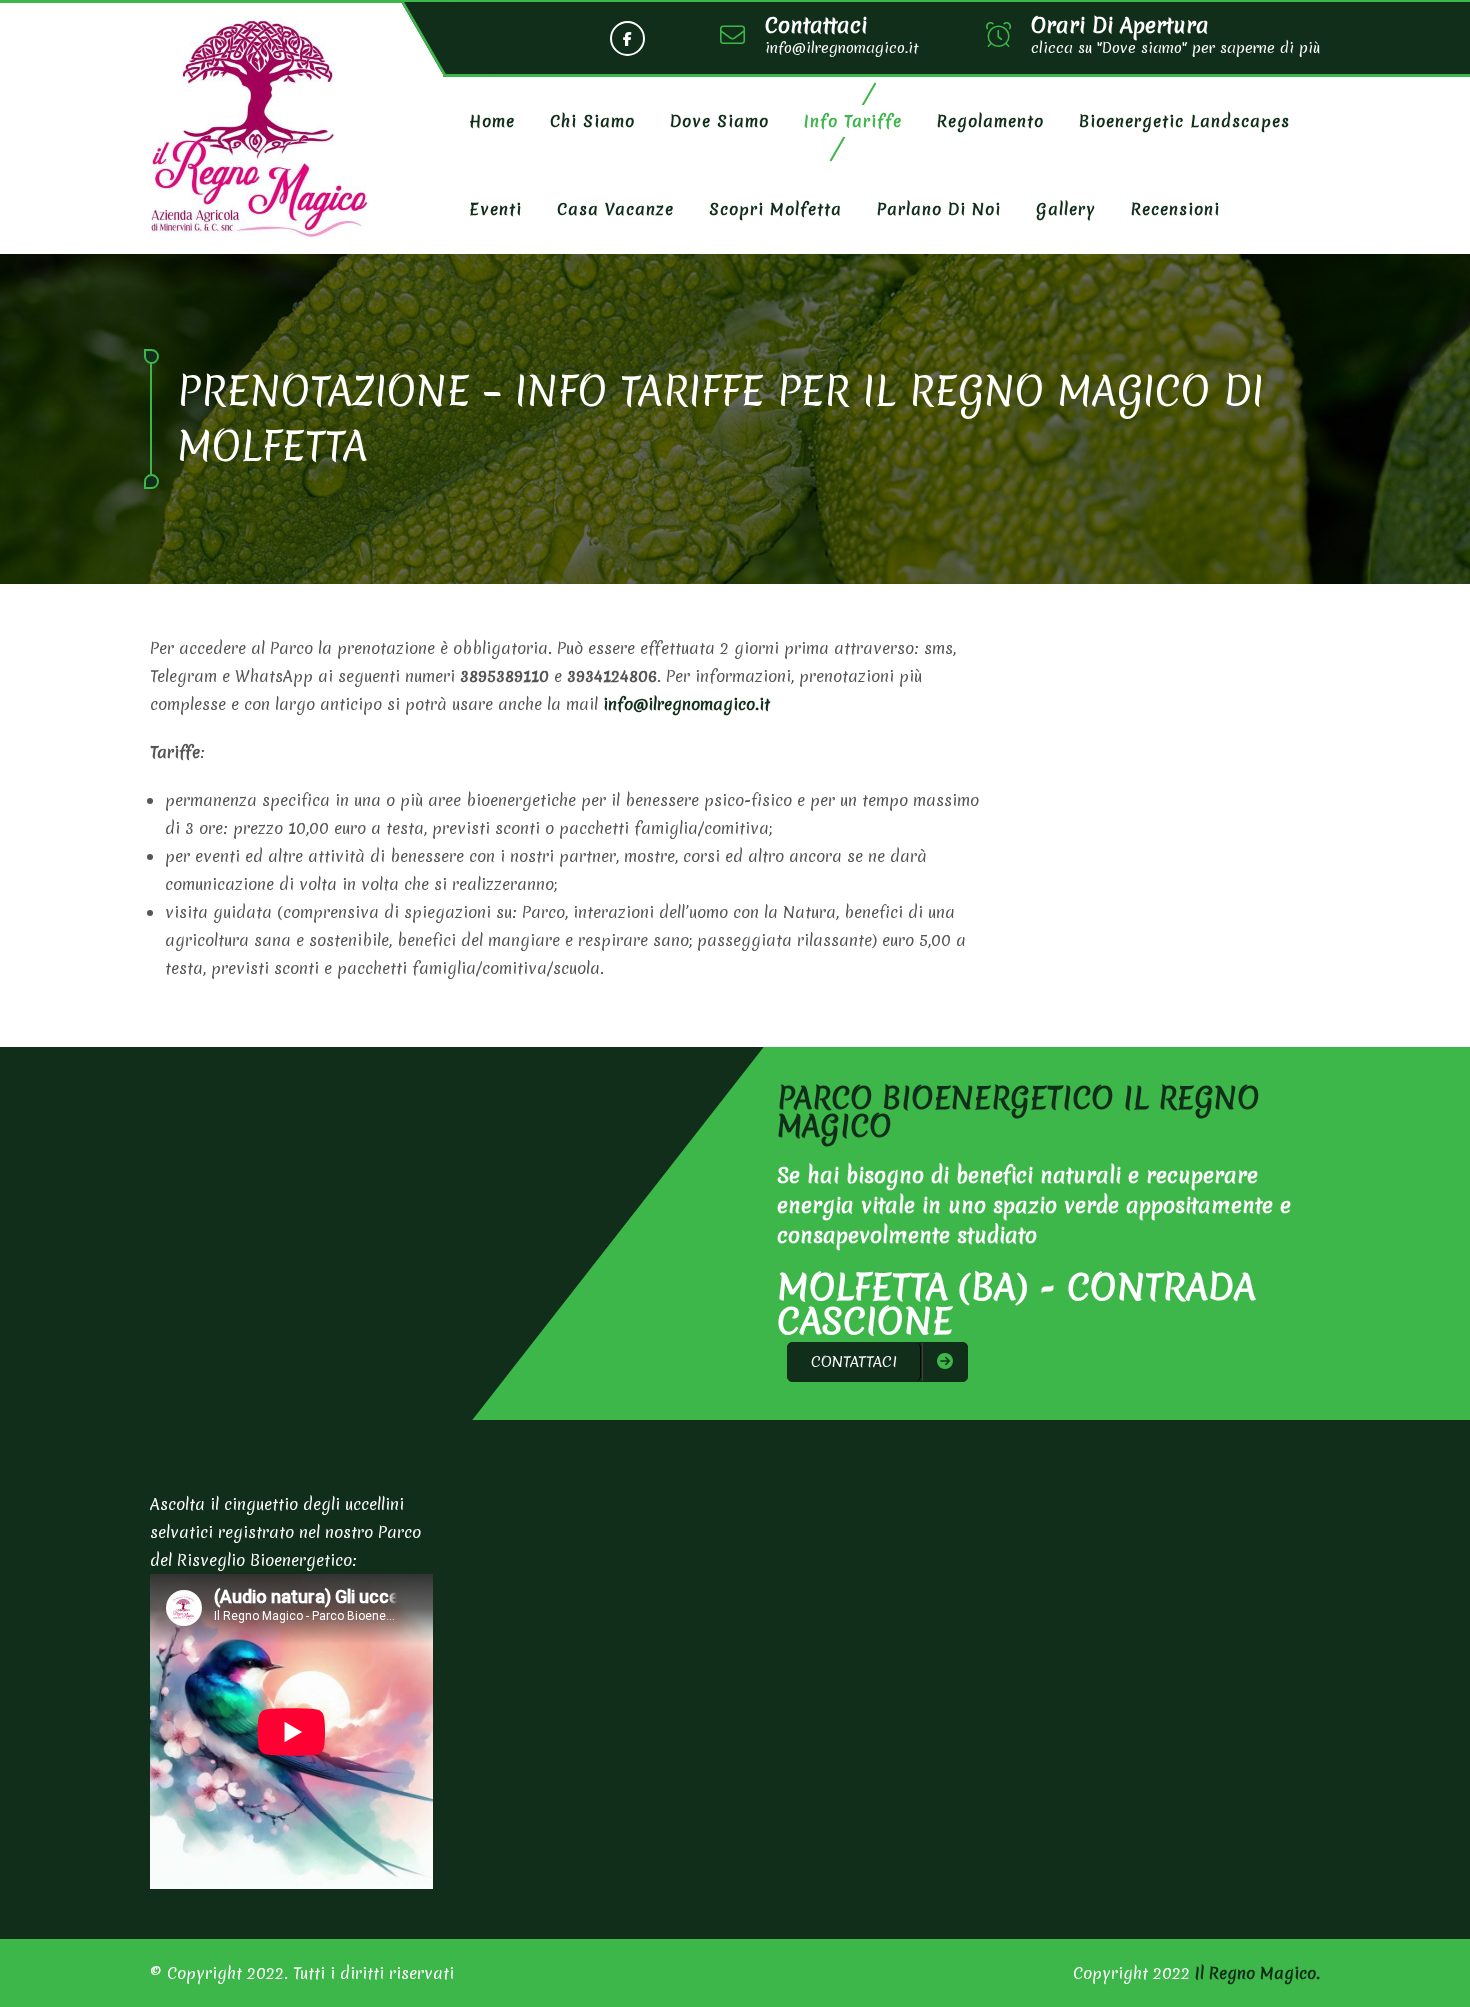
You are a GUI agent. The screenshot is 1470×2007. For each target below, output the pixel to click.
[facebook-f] (627, 38)
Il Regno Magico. (1257, 1973)
